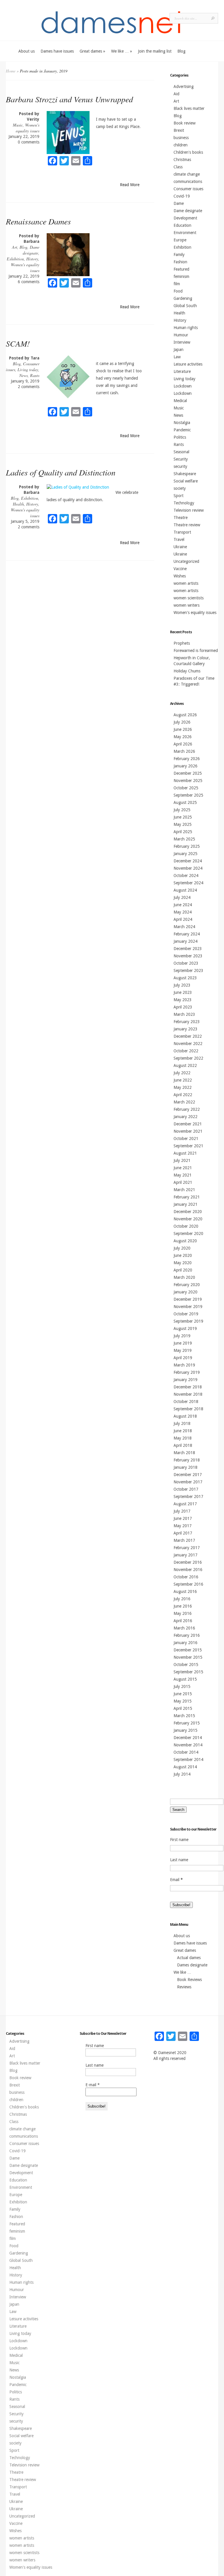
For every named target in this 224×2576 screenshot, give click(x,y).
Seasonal (181, 452)
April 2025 (183, 832)
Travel (179, 539)
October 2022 (186, 1051)
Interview (182, 342)
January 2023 (185, 1029)
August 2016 (185, 1591)
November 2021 (188, 1131)
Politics (180, 437)
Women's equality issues (28, 128)
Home (11, 71)
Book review (184, 123)
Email (176, 1880)
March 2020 (184, 1277)
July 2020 (182, 1248)
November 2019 (188, 1307)
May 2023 (183, 1000)
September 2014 (188, 1760)
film (177, 284)
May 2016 (183, 1613)
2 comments (29, 387)
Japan (178, 350)
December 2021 (188, 1124)
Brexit (179, 130)
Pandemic (182, 430)
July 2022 (182, 1073)
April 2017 (183, 1533)
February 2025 (187, 846)
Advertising (184, 86)
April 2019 (183, 1358)
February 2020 (187, 1285)
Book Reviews (189, 1980)
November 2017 (188, 1482)
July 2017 (182, 1511)
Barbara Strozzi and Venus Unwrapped (69, 99)
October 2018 (186, 1402)
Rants (35, 375)
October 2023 (186, 963)
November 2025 (188, 781)
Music (18, 125)
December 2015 (188, 1650)
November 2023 (188, 956)
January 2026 (185, 766)
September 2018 (188, 1409)
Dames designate (192, 1965)
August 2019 (185, 1328)
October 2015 (186, 1665)
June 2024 (183, 905)
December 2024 (188, 861)
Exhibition (15, 259)
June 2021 (183, 1168)
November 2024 (188, 868)
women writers (187, 605)
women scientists (189, 598)
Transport (182, 532)
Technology (184, 503)
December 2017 (188, 1475)
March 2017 (184, 1540)
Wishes (180, 576)
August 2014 (185, 1767)
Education (182, 225)
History (32, 259)
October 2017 (186, 1489)
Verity (33, 119)
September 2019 (188, 1321)
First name (179, 1840)
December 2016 (188, 1562)
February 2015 (187, 1723)
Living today (28, 370)
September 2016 (188, 1584)
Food (178, 291)
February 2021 (187, 1197)
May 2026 (183, 737)
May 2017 (183, 1526)
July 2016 (182, 1599)
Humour (181, 335)
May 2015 (183, 1701)
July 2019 (182, 1336)
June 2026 (183, 729)
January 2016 (185, 1643)
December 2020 (188, 1212)
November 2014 (188, 1745)
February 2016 (187, 1635)
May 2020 (183, 1263)
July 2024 (182, 897)
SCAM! (18, 343)
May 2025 (183, 824)
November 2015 (188, 1657)
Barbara (32, 241)
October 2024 (186, 876)
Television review (189, 510)
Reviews (184, 1987)
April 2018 (183, 1445)
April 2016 (183, 1621)
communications (188, 181)
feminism (181, 276)
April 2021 (183, 1182)
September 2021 (188, 1146)
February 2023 (187, 1022)
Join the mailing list (155, 51)
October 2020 (186, 1226)
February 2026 (187, 759)
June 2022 (183, 1080)
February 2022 (187, 1109)
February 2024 (187, 934)
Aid (176, 94)
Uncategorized (186, 561)
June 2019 (183, 1343)
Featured (181, 269)
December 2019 (188, 1299)
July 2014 (182, 1774)
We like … (122, 51)
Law (177, 357)
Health (18, 504)
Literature (182, 371)
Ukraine (180, 547)
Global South (185, 306)
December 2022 (188, 1036)
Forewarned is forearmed (196, 651)
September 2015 (188, 1672)
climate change (187, 174)
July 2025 (182, 810)
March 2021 (184, 1190)
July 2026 (182, 722)
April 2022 (183, 1095)
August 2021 (185, 1153)
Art (15, 247)
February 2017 (187, 1548)
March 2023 (184, 1014)
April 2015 (183, 1708)
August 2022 (185, 1065)
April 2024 (183, 919)
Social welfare (186, 481)
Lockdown (183, 386)
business (181, 138)
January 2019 (185, 1380)
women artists (186, 583)
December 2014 (188, 1738)
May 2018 (183, 1438)
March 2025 (184, 839)
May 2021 (183, 1175)
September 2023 (188, 970)
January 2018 (185, 1467)
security (180, 466)
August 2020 (185, 1241)
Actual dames (189, 1958)
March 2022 (184, 1102)
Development (185, 218)
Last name (179, 1860)
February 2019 (187, 1372)
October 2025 (186, 788)
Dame (179, 203)
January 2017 (185, 1555)
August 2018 (185, 1416)
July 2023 (182, 985)
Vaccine (180, 569)
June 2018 (183, 1431)
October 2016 (186, 1577)
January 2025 (185, 854)
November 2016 (188, 1570)
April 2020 (183, 1270)
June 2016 (183, 1606)
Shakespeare (185, 474)
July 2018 (182, 1423)
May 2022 (183, 1087)
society (180, 488)
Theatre (181, 518)
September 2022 (188, 1058)
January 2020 (185, 1292)
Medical (180, 401)
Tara (35, 358)
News (23, 375)
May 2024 (183, 912)
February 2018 (187, 1460)
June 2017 (183, 1518)
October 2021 (186, 1139)
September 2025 (188, 795)
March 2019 (184, 1365)
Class (178, 167)
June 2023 (183, 992)
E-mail (93, 2085)
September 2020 (188, 1233)
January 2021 (185, 1204)
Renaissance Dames (38, 221)
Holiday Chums (187, 671)
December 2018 (188, 1387)
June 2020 (183, 1255)
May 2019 (183, 1350)
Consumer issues (188, 189)
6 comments (29, 282)
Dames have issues (57, 51)
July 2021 (182, 1160)
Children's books (188, 152)
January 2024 (185, 941)
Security (181, 459)
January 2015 (185, 1730)
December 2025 (188, 773)
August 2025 (185, 802)
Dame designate (31, 250)
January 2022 (185, 1117)
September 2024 (188, 883)
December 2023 (188, 949)
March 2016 (184, 1628)
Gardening (183, 298)
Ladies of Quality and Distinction (61, 472)
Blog (181, 51)
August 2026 (185, 715)
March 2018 (184, 1453)
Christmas (182, 160)
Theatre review (187, 525)
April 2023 (183, 1007)
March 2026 (184, 751)
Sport (178, 496)
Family (179, 255)
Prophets (182, 643)
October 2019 (186, 1314)
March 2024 (184, 927)
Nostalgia (182, 423)
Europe (180, 240)
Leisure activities (188, 364)
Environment (185, 233)
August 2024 (185, 890)
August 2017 (185, 1504)
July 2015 (182, 1686)
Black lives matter (189, 108)
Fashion (180, 262)
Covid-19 (182, 196)
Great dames (92, 51)
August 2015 (185, 1679)
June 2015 (183, 1694)
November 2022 (188, 1044)
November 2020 (188, 1219)
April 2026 (183, 744)
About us (27, 51)
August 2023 (185, 978)
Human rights (186, 328)
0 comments (29, 142)
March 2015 (184, 1716)
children (181, 145)
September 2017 (188, 1497)
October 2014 (186, 1752)
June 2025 (183, 817)
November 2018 (188, 1394)
